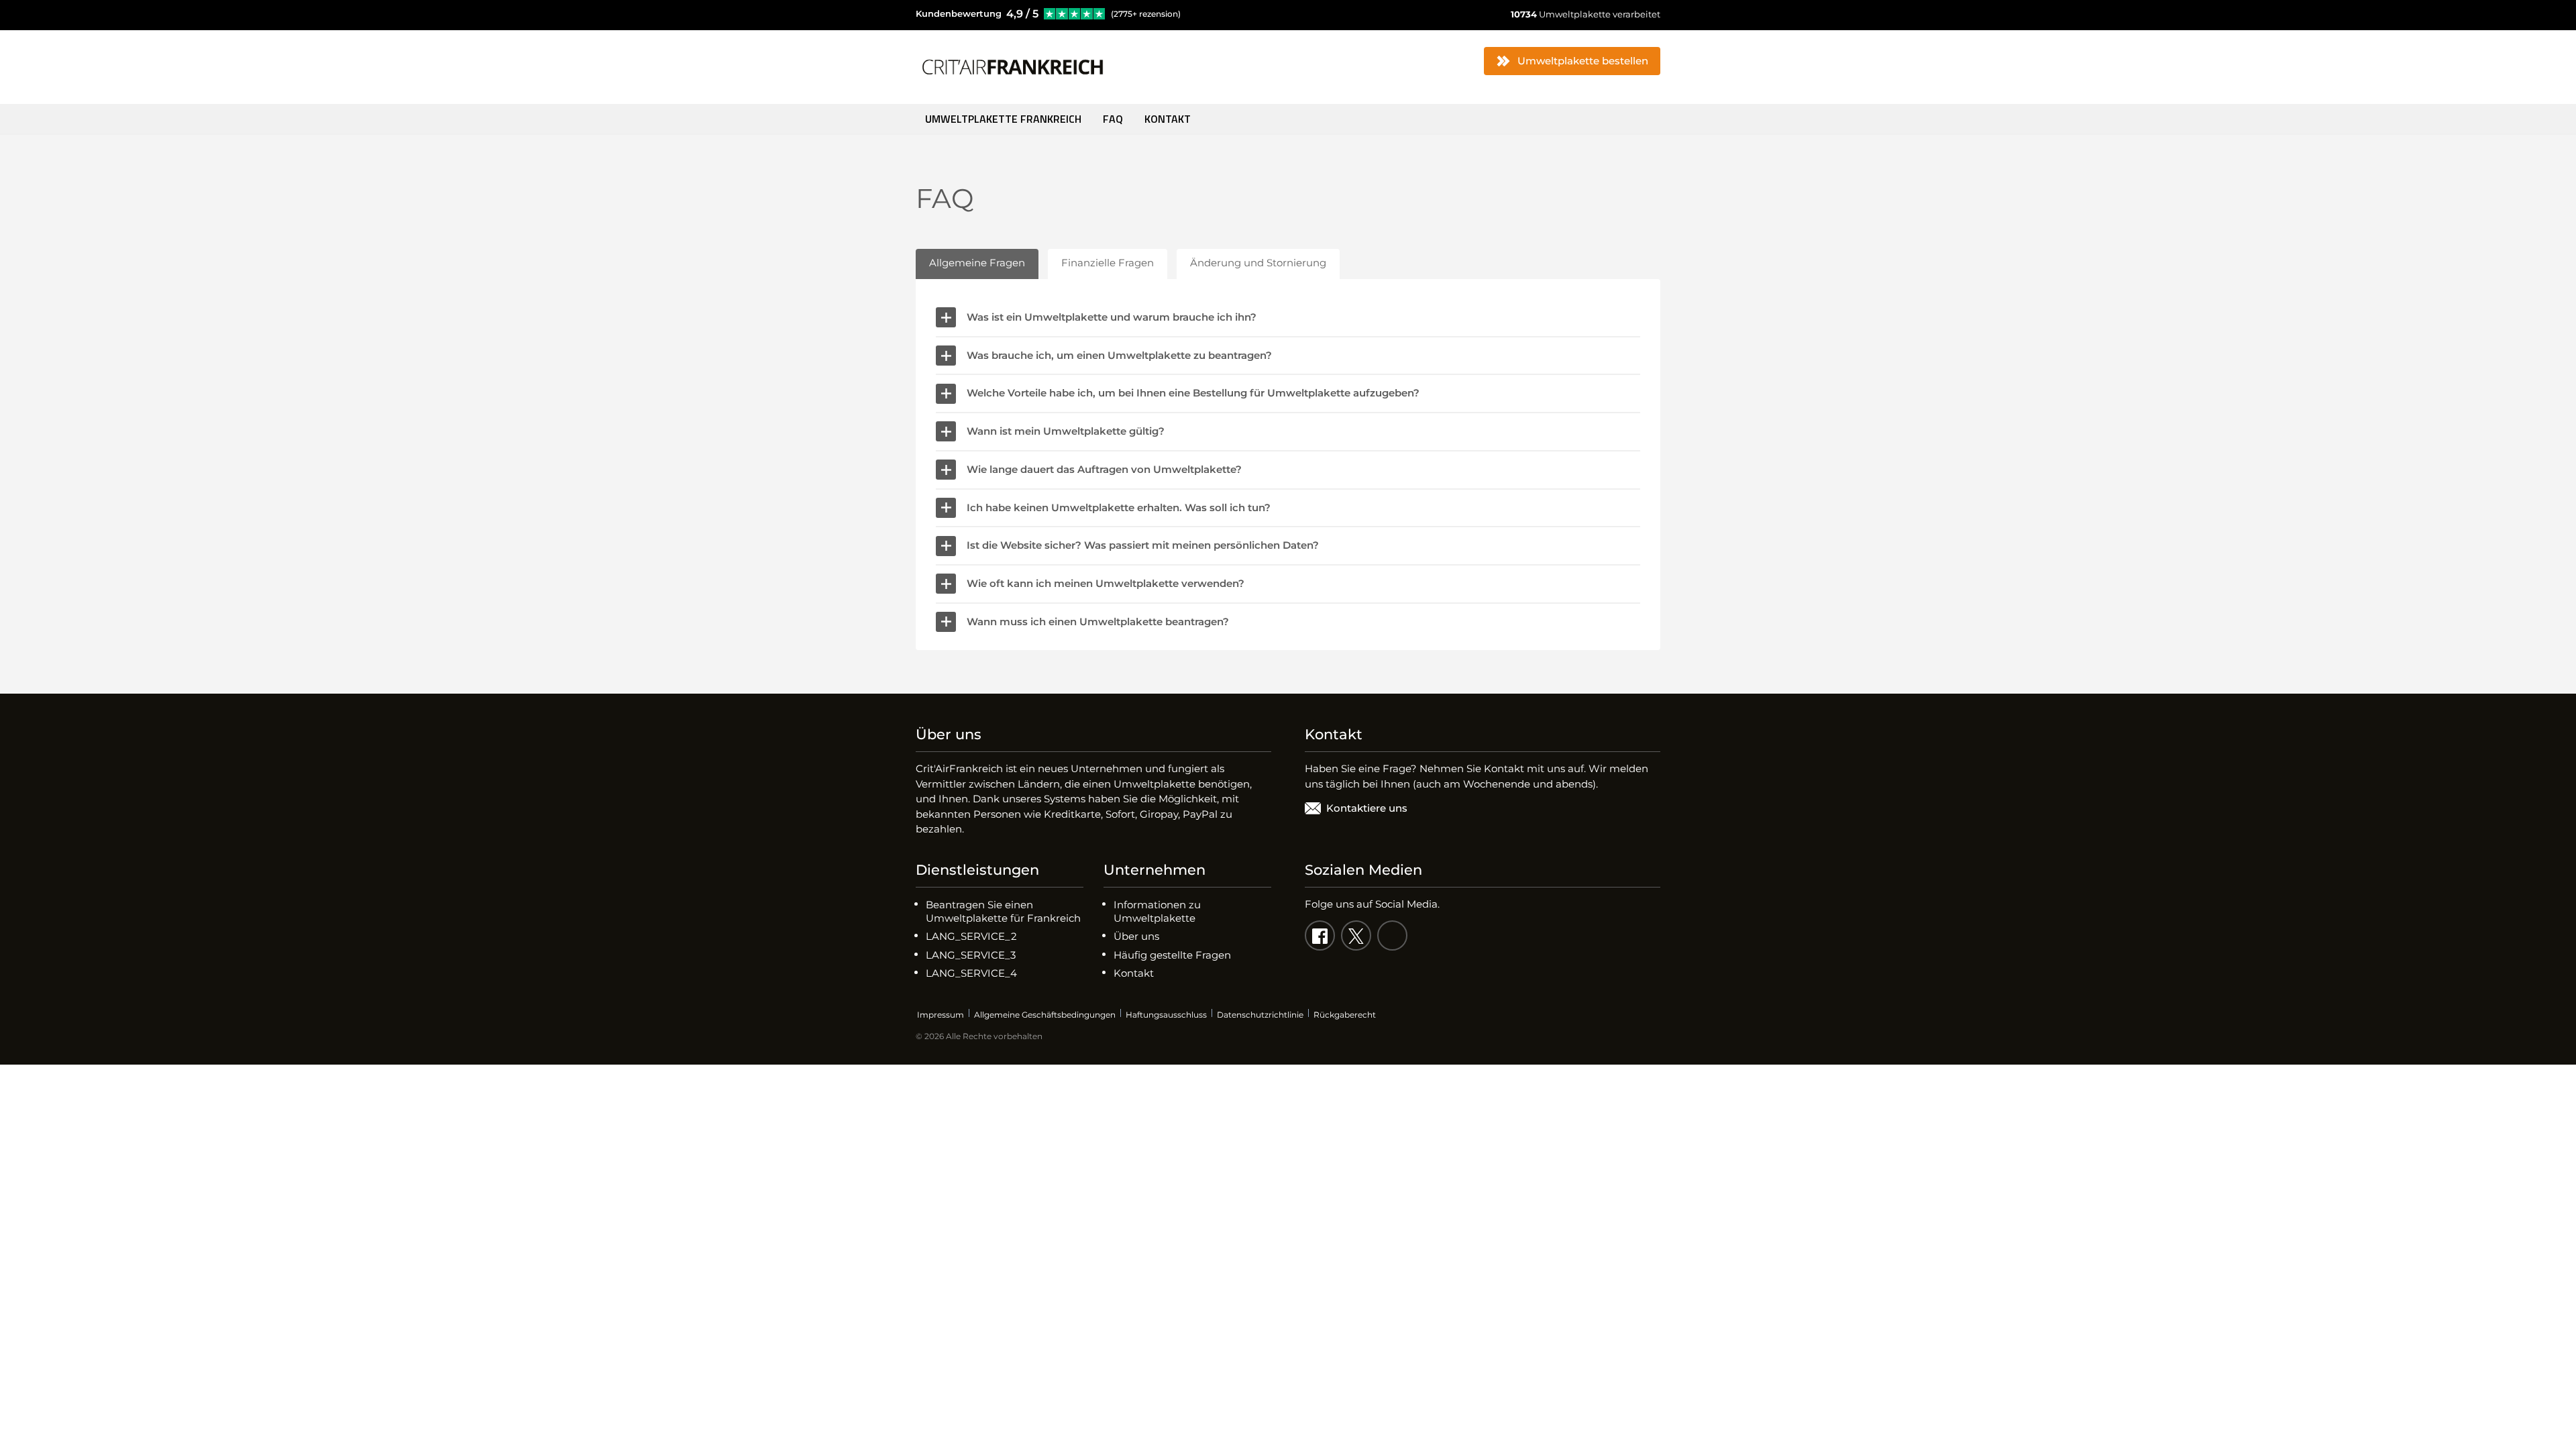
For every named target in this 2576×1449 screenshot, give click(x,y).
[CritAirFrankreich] (1013, 67)
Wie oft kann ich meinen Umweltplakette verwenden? (1106, 583)
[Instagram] (1392, 935)
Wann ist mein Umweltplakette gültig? (1066, 431)
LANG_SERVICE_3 (971, 955)
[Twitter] (1356, 935)
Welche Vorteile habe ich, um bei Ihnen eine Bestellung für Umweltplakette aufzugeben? (1193, 393)
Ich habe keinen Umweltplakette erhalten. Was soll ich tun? (1119, 507)
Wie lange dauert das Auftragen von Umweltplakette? (1104, 469)
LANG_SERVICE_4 (971, 973)
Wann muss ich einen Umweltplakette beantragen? (1098, 622)
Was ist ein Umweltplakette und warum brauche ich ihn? (1112, 317)
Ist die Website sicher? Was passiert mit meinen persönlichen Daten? (1143, 545)
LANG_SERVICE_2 (971, 936)
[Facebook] (1320, 935)
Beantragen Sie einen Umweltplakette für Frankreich (1003, 911)
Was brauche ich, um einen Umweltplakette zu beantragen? (1119, 355)
